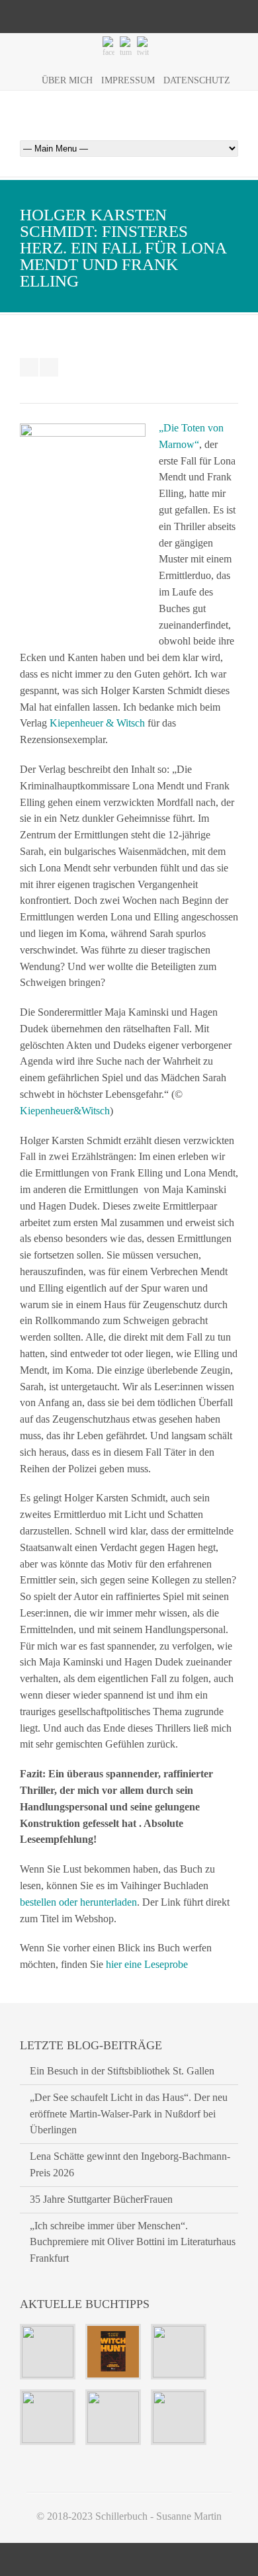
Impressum (128, 80)
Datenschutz (197, 80)
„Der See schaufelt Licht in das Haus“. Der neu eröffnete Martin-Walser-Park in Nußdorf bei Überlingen (129, 2114)
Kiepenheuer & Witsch (97, 723)
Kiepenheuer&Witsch (65, 1111)
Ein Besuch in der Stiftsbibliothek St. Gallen (122, 2071)
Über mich (67, 80)
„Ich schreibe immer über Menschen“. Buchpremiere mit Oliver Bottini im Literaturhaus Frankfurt (133, 2242)
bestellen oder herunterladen (78, 1902)
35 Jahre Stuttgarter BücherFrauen (101, 2199)
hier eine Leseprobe (147, 1964)
